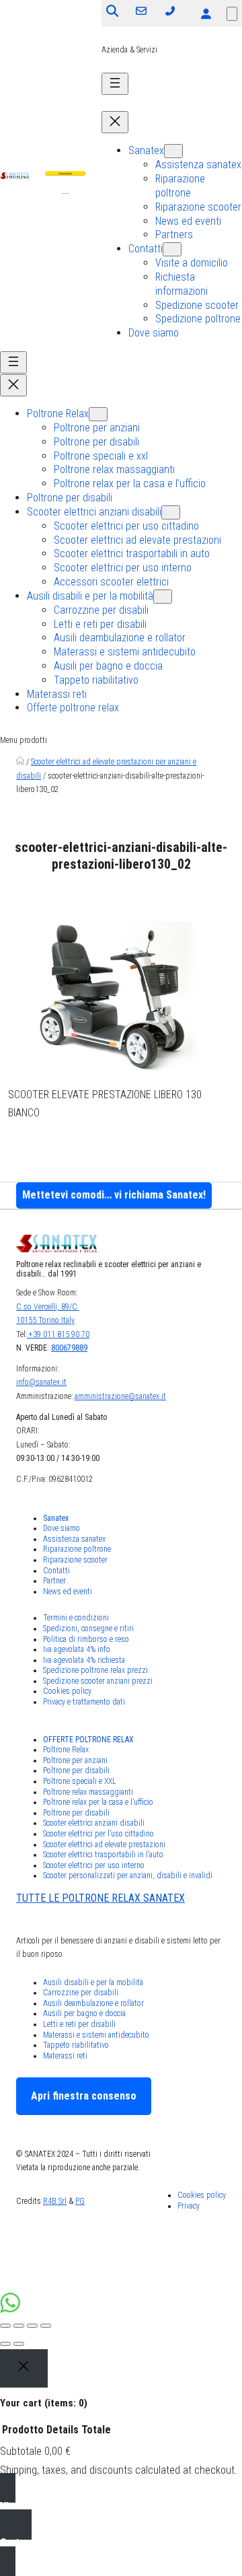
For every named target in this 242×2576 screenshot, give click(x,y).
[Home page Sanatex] (20, 762)
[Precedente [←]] (5, 2344)
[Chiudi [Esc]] (5, 2326)
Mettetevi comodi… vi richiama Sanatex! (114, 1195)
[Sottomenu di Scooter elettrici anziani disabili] (171, 512)
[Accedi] (206, 13)
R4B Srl (55, 2201)
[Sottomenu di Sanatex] (173, 151)
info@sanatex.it (41, 1382)
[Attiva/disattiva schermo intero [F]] (32, 2326)
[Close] (24, 2369)
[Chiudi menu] (115, 122)
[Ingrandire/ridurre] (46, 2326)
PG (80, 2201)
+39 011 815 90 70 (58, 1334)
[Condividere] (19, 2326)
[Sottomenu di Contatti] (172, 249)
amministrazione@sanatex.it (120, 1396)
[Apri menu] (115, 84)
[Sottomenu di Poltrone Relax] (98, 414)
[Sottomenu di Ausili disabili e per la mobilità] (163, 597)
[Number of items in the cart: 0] (232, 14)
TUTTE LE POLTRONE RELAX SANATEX (100, 1898)
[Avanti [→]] (19, 2344)
